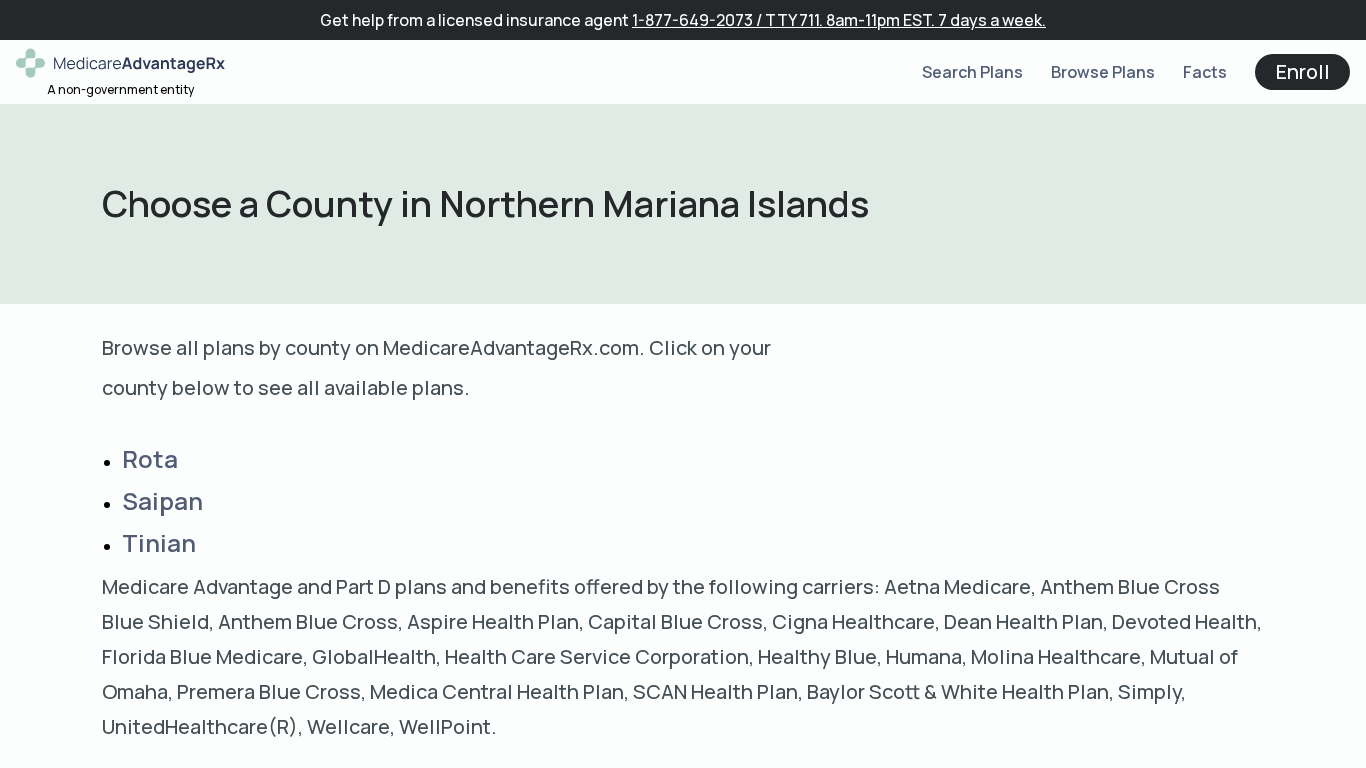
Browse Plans (1103, 72)
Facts (1205, 72)
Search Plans (972, 72)
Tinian (159, 542)
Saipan (162, 500)
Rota (150, 458)
